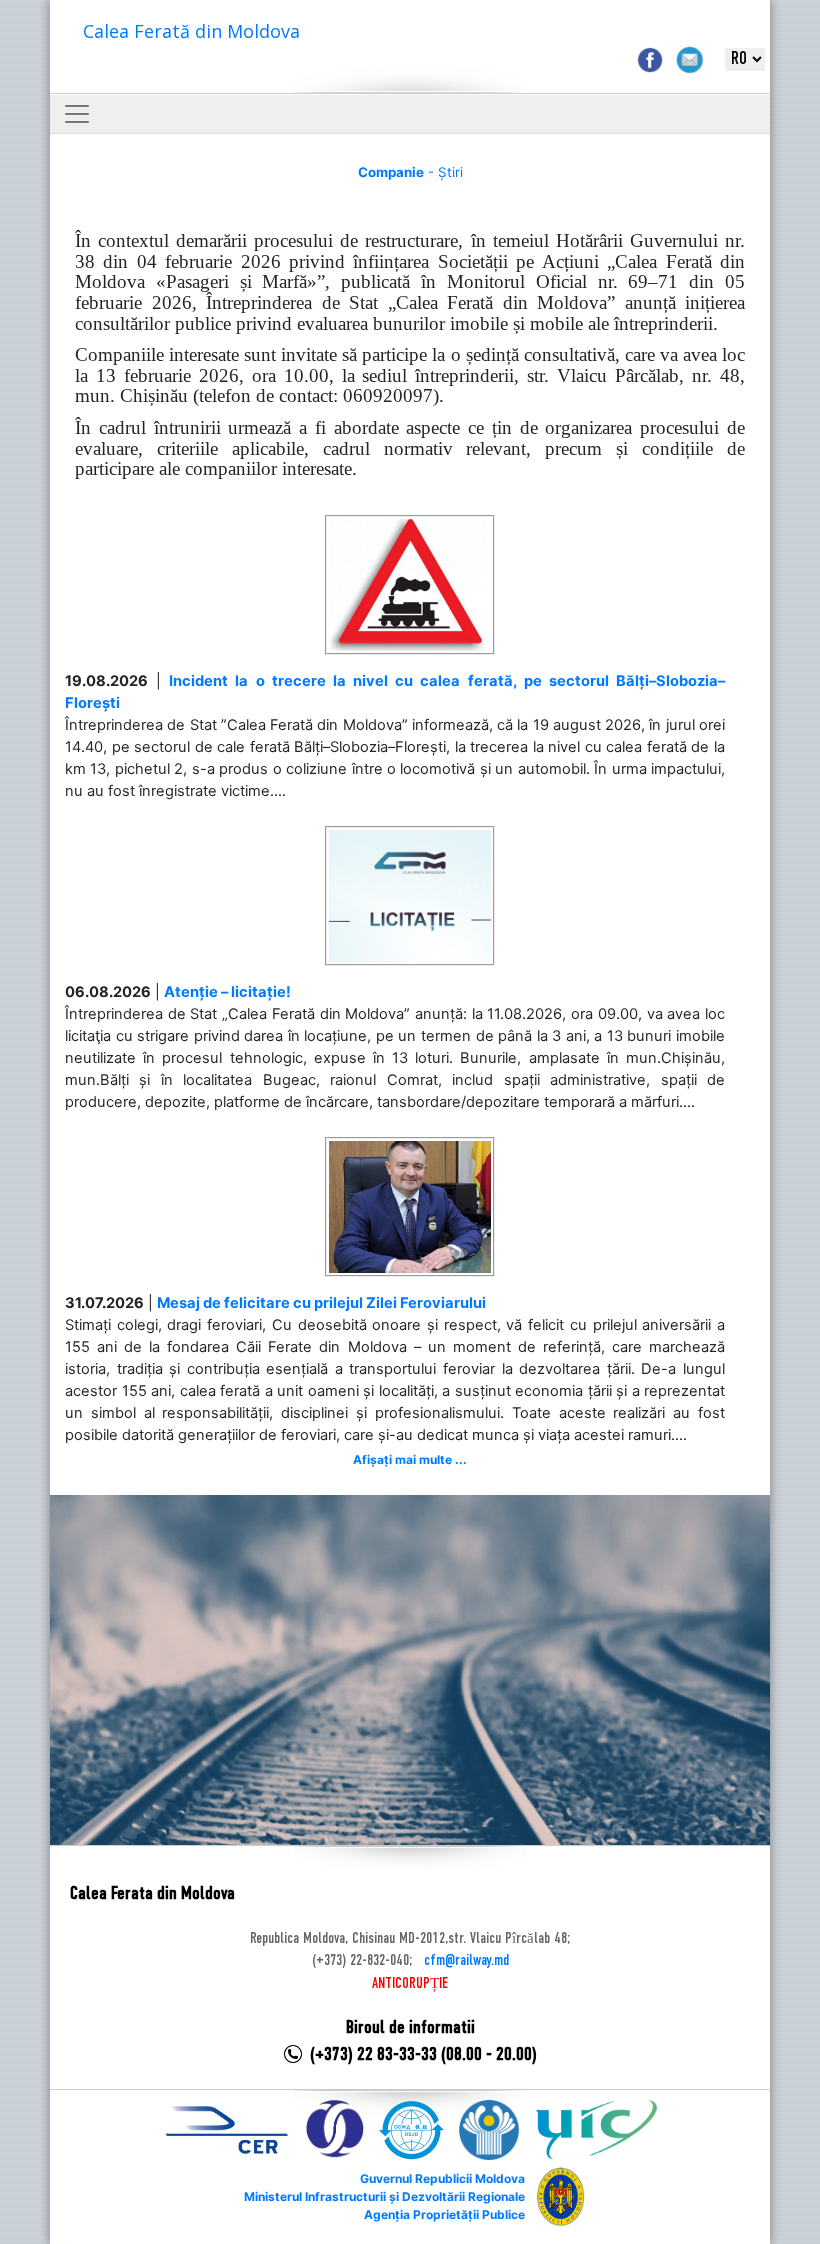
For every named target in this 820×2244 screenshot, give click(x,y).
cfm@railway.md (466, 1961)
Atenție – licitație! (227, 992)
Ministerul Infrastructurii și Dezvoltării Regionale (384, 2196)
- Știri (410, 172)
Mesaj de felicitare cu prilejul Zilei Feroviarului (321, 1303)
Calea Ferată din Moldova (191, 31)
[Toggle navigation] (77, 114)
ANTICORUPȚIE (410, 1984)
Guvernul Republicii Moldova (442, 2178)
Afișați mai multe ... (410, 1459)
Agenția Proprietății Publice (444, 2214)
